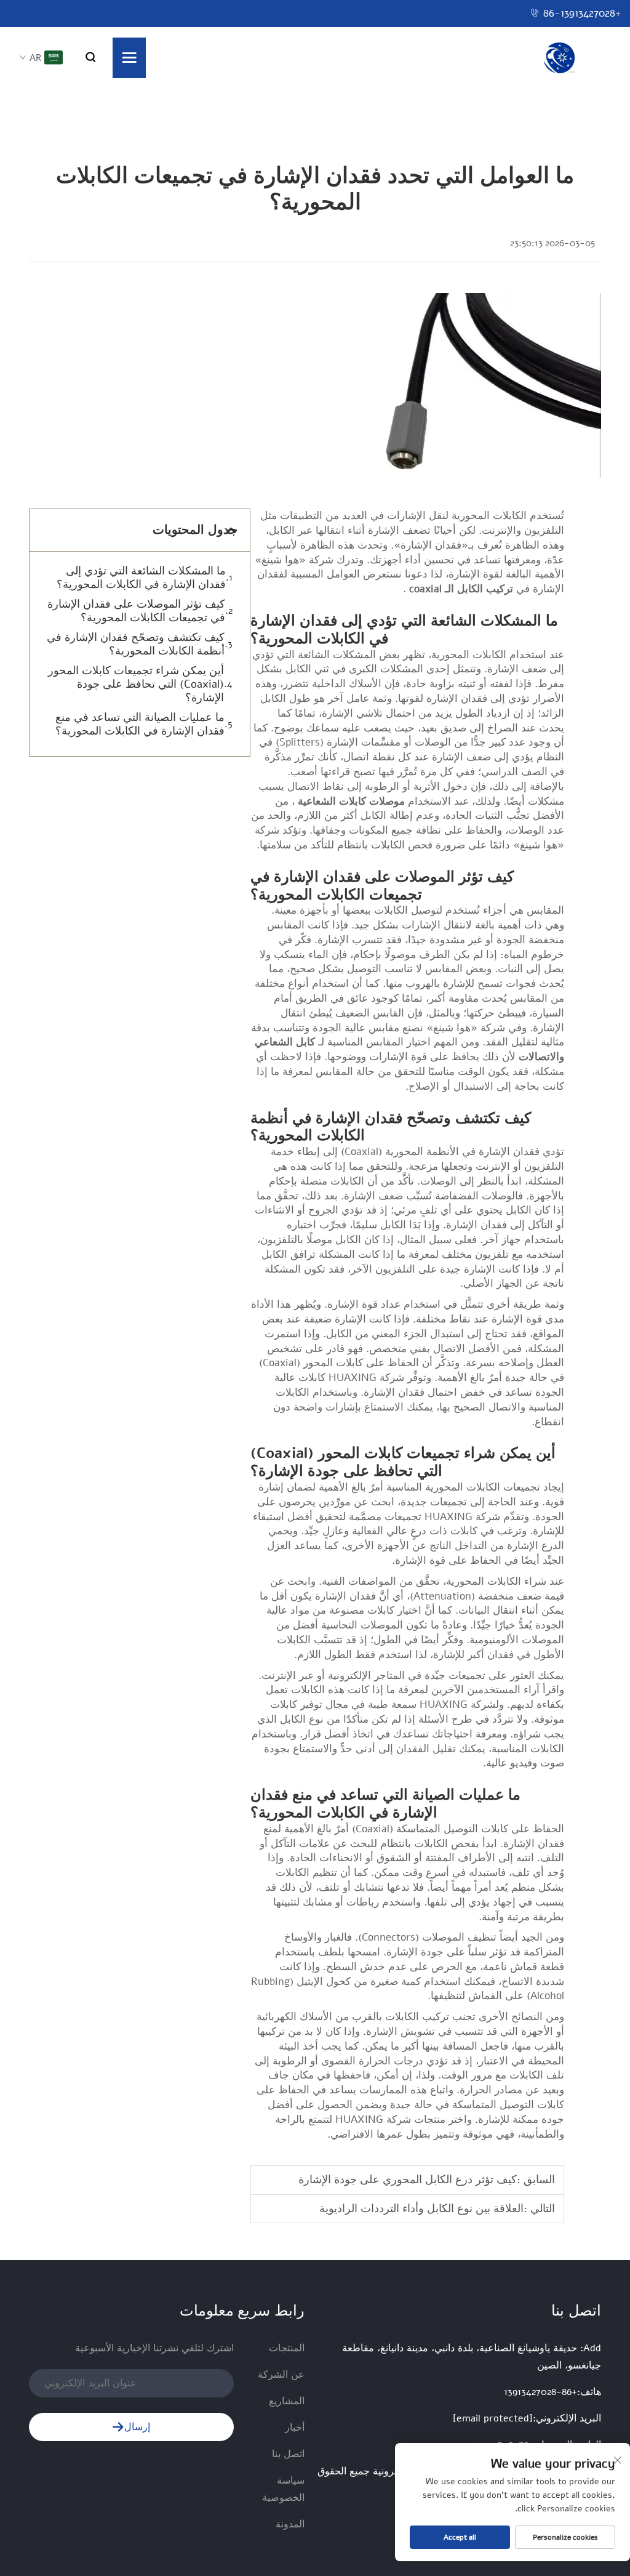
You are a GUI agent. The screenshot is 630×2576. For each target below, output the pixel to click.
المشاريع (287, 2401)
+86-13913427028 (582, 13)
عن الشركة (281, 2375)
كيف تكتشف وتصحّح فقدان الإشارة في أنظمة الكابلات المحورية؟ (136, 644)
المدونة (290, 2524)
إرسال (137, 2427)
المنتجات (287, 2348)
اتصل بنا (288, 2454)
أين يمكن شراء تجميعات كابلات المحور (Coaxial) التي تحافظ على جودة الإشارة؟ (136, 684)
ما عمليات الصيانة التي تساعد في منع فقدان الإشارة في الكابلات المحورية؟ (140, 724)
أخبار (295, 2428)
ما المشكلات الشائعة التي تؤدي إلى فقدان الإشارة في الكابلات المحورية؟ (141, 578)
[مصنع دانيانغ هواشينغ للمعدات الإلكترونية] (559, 58)
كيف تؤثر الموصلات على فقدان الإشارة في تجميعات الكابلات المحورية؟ (136, 611)
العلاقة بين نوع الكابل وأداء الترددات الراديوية (421, 2208)
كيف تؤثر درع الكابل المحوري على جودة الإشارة (408, 2180)
